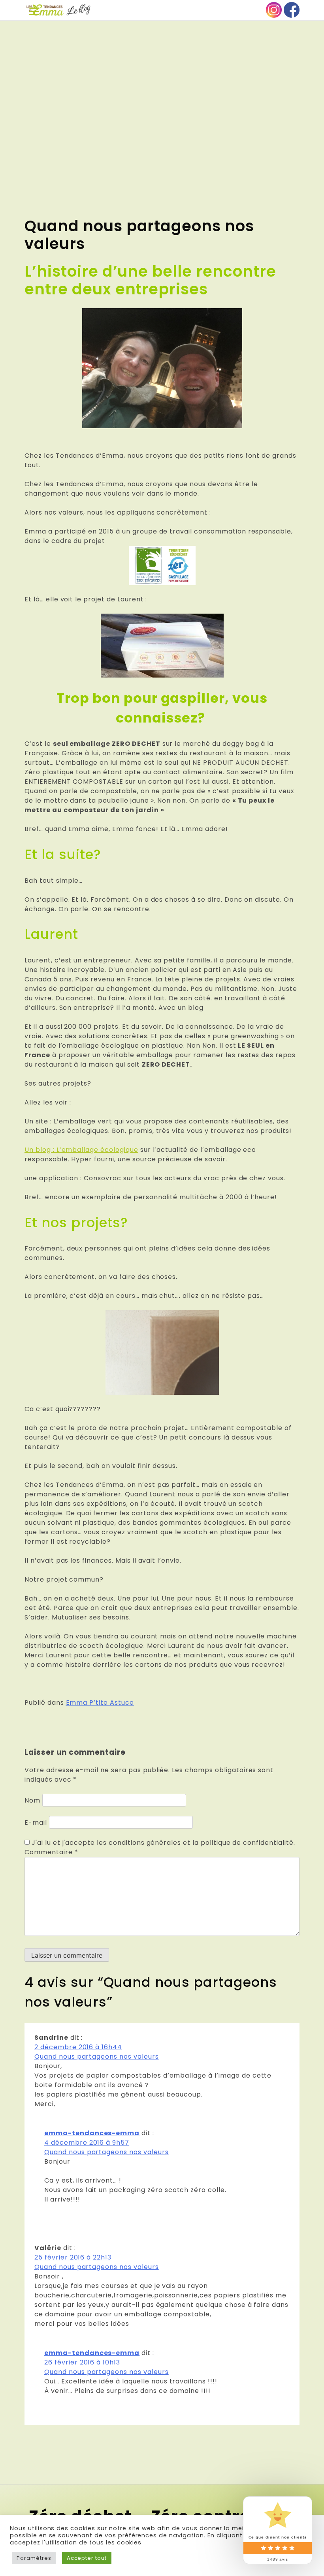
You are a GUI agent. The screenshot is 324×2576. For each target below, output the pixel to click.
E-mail (36, 1822)
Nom (32, 1800)
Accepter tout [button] (87, 2558)
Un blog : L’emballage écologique (81, 1150)
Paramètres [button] (34, 2558)
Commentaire (51, 1852)
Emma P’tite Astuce (100, 1703)
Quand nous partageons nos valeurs (97, 2056)
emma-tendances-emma (92, 2133)
